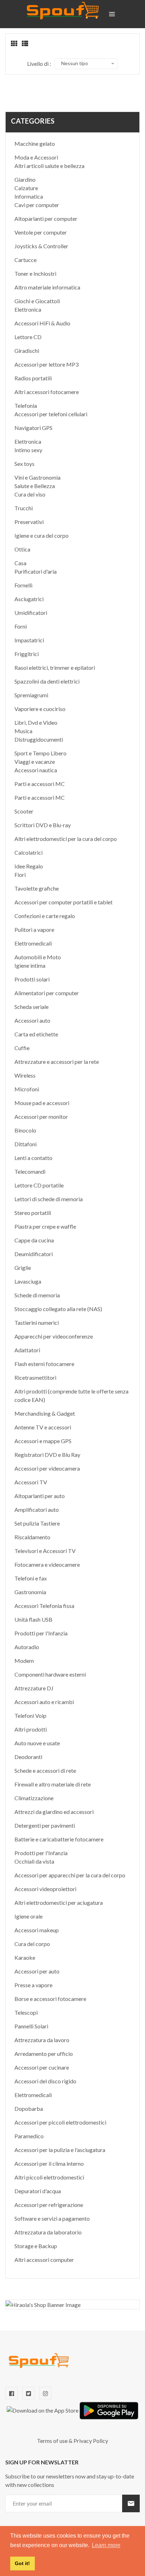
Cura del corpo (32, 1944)
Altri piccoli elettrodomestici (49, 2177)
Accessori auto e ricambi (44, 1702)
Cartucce (26, 260)
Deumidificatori (34, 1254)
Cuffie (22, 1048)
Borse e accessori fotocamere (50, 1999)
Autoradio (27, 1647)
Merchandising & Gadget (45, 1413)
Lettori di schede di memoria (49, 1199)
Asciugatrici (29, 599)
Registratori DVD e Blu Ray (47, 1455)
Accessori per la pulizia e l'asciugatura (60, 2150)
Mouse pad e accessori (42, 1103)
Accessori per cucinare (42, 2067)
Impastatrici (29, 640)
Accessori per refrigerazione (49, 2205)
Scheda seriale (31, 1007)
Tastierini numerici (37, 1323)
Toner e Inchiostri (35, 273)
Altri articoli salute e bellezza (49, 166)
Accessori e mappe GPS (43, 1441)
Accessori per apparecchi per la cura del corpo (70, 1875)
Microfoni (27, 1089)
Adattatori (27, 1350)
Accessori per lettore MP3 (46, 364)
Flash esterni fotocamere (44, 1364)
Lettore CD (28, 337)
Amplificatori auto (37, 1510)
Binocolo (25, 1130)
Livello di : (39, 64)
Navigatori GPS (33, 428)
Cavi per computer (37, 205)
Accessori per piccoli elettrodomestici (60, 2122)
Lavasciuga (28, 1281)
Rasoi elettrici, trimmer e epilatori (55, 668)
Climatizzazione (34, 1798)
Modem (24, 1661)
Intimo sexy (28, 450)
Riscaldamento (32, 1537)
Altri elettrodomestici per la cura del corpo (66, 839)
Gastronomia (30, 1592)
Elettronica (28, 309)
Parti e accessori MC (40, 784)
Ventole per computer (41, 232)
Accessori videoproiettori (45, 1889)
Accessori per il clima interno (49, 2163)
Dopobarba (29, 2109)
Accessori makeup (37, 1930)
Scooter (24, 811)
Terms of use (52, 2441)
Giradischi (27, 351)
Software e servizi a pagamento (52, 2218)
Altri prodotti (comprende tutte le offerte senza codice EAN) (71, 1395)
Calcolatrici (29, 852)
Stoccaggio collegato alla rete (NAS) (58, 1309)
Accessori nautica (36, 770)
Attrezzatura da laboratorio (48, 2232)
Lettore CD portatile (39, 1185)
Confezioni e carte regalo (45, 916)
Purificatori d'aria (36, 571)
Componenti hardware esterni (50, 1674)
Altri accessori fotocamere (47, 392)
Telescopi (26, 2012)
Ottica (22, 549)
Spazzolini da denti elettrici (47, 681)
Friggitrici (27, 654)
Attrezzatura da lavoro (42, 2040)
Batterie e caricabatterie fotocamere (59, 1839)
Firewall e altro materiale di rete (53, 1784)
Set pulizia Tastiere (37, 1523)
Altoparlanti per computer (46, 219)
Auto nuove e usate (37, 1743)
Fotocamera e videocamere (47, 1564)
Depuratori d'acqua (38, 2191)
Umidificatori (31, 613)
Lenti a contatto (33, 1158)
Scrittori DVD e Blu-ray (43, 825)
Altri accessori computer (44, 2260)
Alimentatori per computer (47, 993)
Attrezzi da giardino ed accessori (54, 1812)
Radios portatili (33, 378)
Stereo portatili (33, 1213)
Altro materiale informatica (47, 287)
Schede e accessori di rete (45, 1770)
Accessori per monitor (41, 1117)
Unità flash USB (33, 1619)
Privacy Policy (91, 2441)
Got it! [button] (22, 2563)
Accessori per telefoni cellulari (51, 414)
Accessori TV (31, 1482)
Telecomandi (30, 1171)
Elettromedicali (33, 943)
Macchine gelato (35, 144)
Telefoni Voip (30, 1716)
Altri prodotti (31, 1729)
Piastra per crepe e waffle (45, 1226)
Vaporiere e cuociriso (40, 709)
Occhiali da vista (34, 1861)
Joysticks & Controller (41, 246)
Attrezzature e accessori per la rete (57, 1062)
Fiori (20, 875)
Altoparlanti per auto (40, 1496)
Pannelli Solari (31, 2026)
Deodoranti (28, 1757)
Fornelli (23, 585)
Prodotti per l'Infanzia (41, 1633)
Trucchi (24, 508)
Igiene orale (29, 1916)
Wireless (25, 1075)
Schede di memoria (37, 1295)
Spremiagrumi (31, 695)
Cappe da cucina (34, 1240)
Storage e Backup (36, 2246)
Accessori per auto (37, 1971)
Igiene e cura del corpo (42, 535)
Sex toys (24, 464)
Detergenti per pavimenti (45, 1825)
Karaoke (25, 1957)
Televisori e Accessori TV (45, 1551)
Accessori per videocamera (47, 1468)
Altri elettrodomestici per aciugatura (59, 1903)
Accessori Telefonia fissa (44, 1606)
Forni (21, 626)
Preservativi (29, 522)
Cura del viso (30, 494)
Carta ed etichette (36, 1034)
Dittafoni (26, 1144)
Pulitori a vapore (34, 930)
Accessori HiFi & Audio (42, 323)
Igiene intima (30, 965)
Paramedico (29, 2136)
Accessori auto (32, 1020)
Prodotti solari (32, 979)
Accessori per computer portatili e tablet (64, 902)
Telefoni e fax (31, 1578)
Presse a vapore (33, 1985)
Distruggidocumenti (39, 739)
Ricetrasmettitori (35, 1377)
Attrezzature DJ (34, 1688)
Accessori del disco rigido (45, 2081)
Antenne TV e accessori (43, 1427)
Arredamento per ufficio (44, 2054)
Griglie (23, 1268)
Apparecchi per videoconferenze (54, 1336)
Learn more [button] (106, 2545)
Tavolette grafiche (37, 888)
